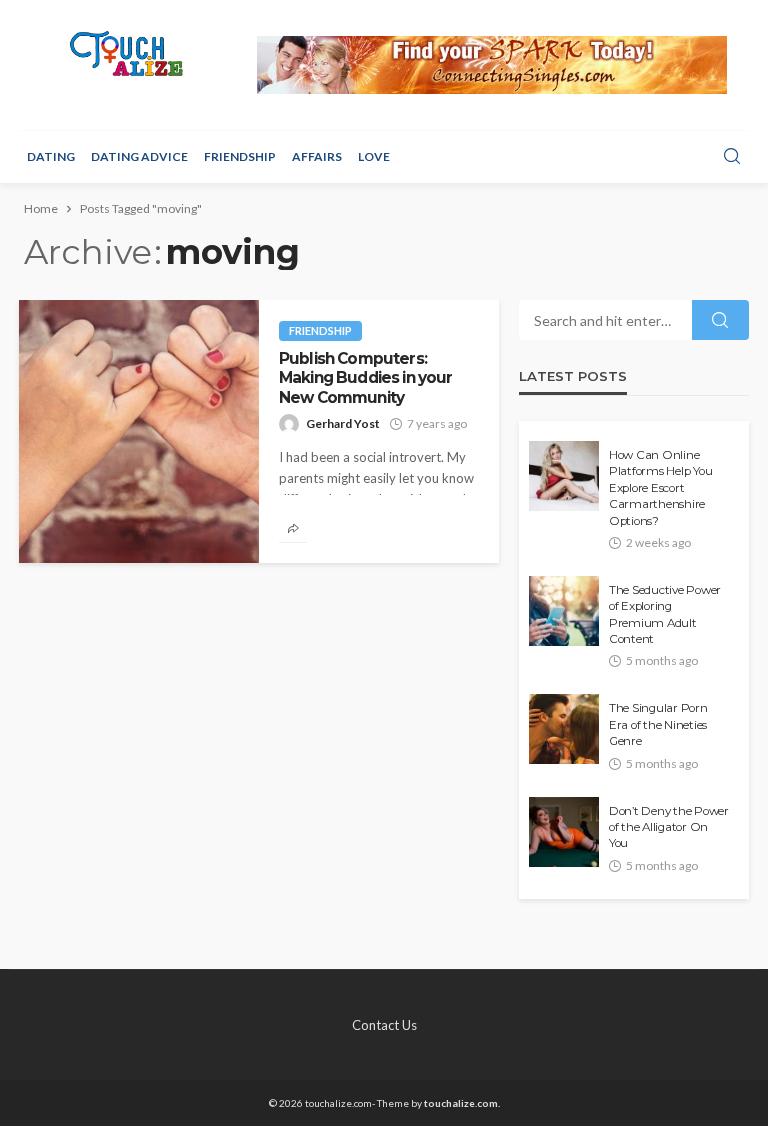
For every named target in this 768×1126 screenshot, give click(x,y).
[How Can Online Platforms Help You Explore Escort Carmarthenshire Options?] (564, 476)
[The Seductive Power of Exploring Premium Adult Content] (564, 611)
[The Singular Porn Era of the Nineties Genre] (564, 729)
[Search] (732, 157)
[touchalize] (127, 53)
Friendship (240, 156)
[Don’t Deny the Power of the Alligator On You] (564, 832)
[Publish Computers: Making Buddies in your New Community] (139, 431)
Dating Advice (139, 156)
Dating (51, 156)
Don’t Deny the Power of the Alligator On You (669, 827)
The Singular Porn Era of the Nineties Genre (658, 724)
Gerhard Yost (343, 423)
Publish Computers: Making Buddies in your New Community (366, 378)
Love (374, 156)
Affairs (317, 156)
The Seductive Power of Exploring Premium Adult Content (665, 614)
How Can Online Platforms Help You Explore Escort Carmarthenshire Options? (660, 488)
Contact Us (384, 1025)
